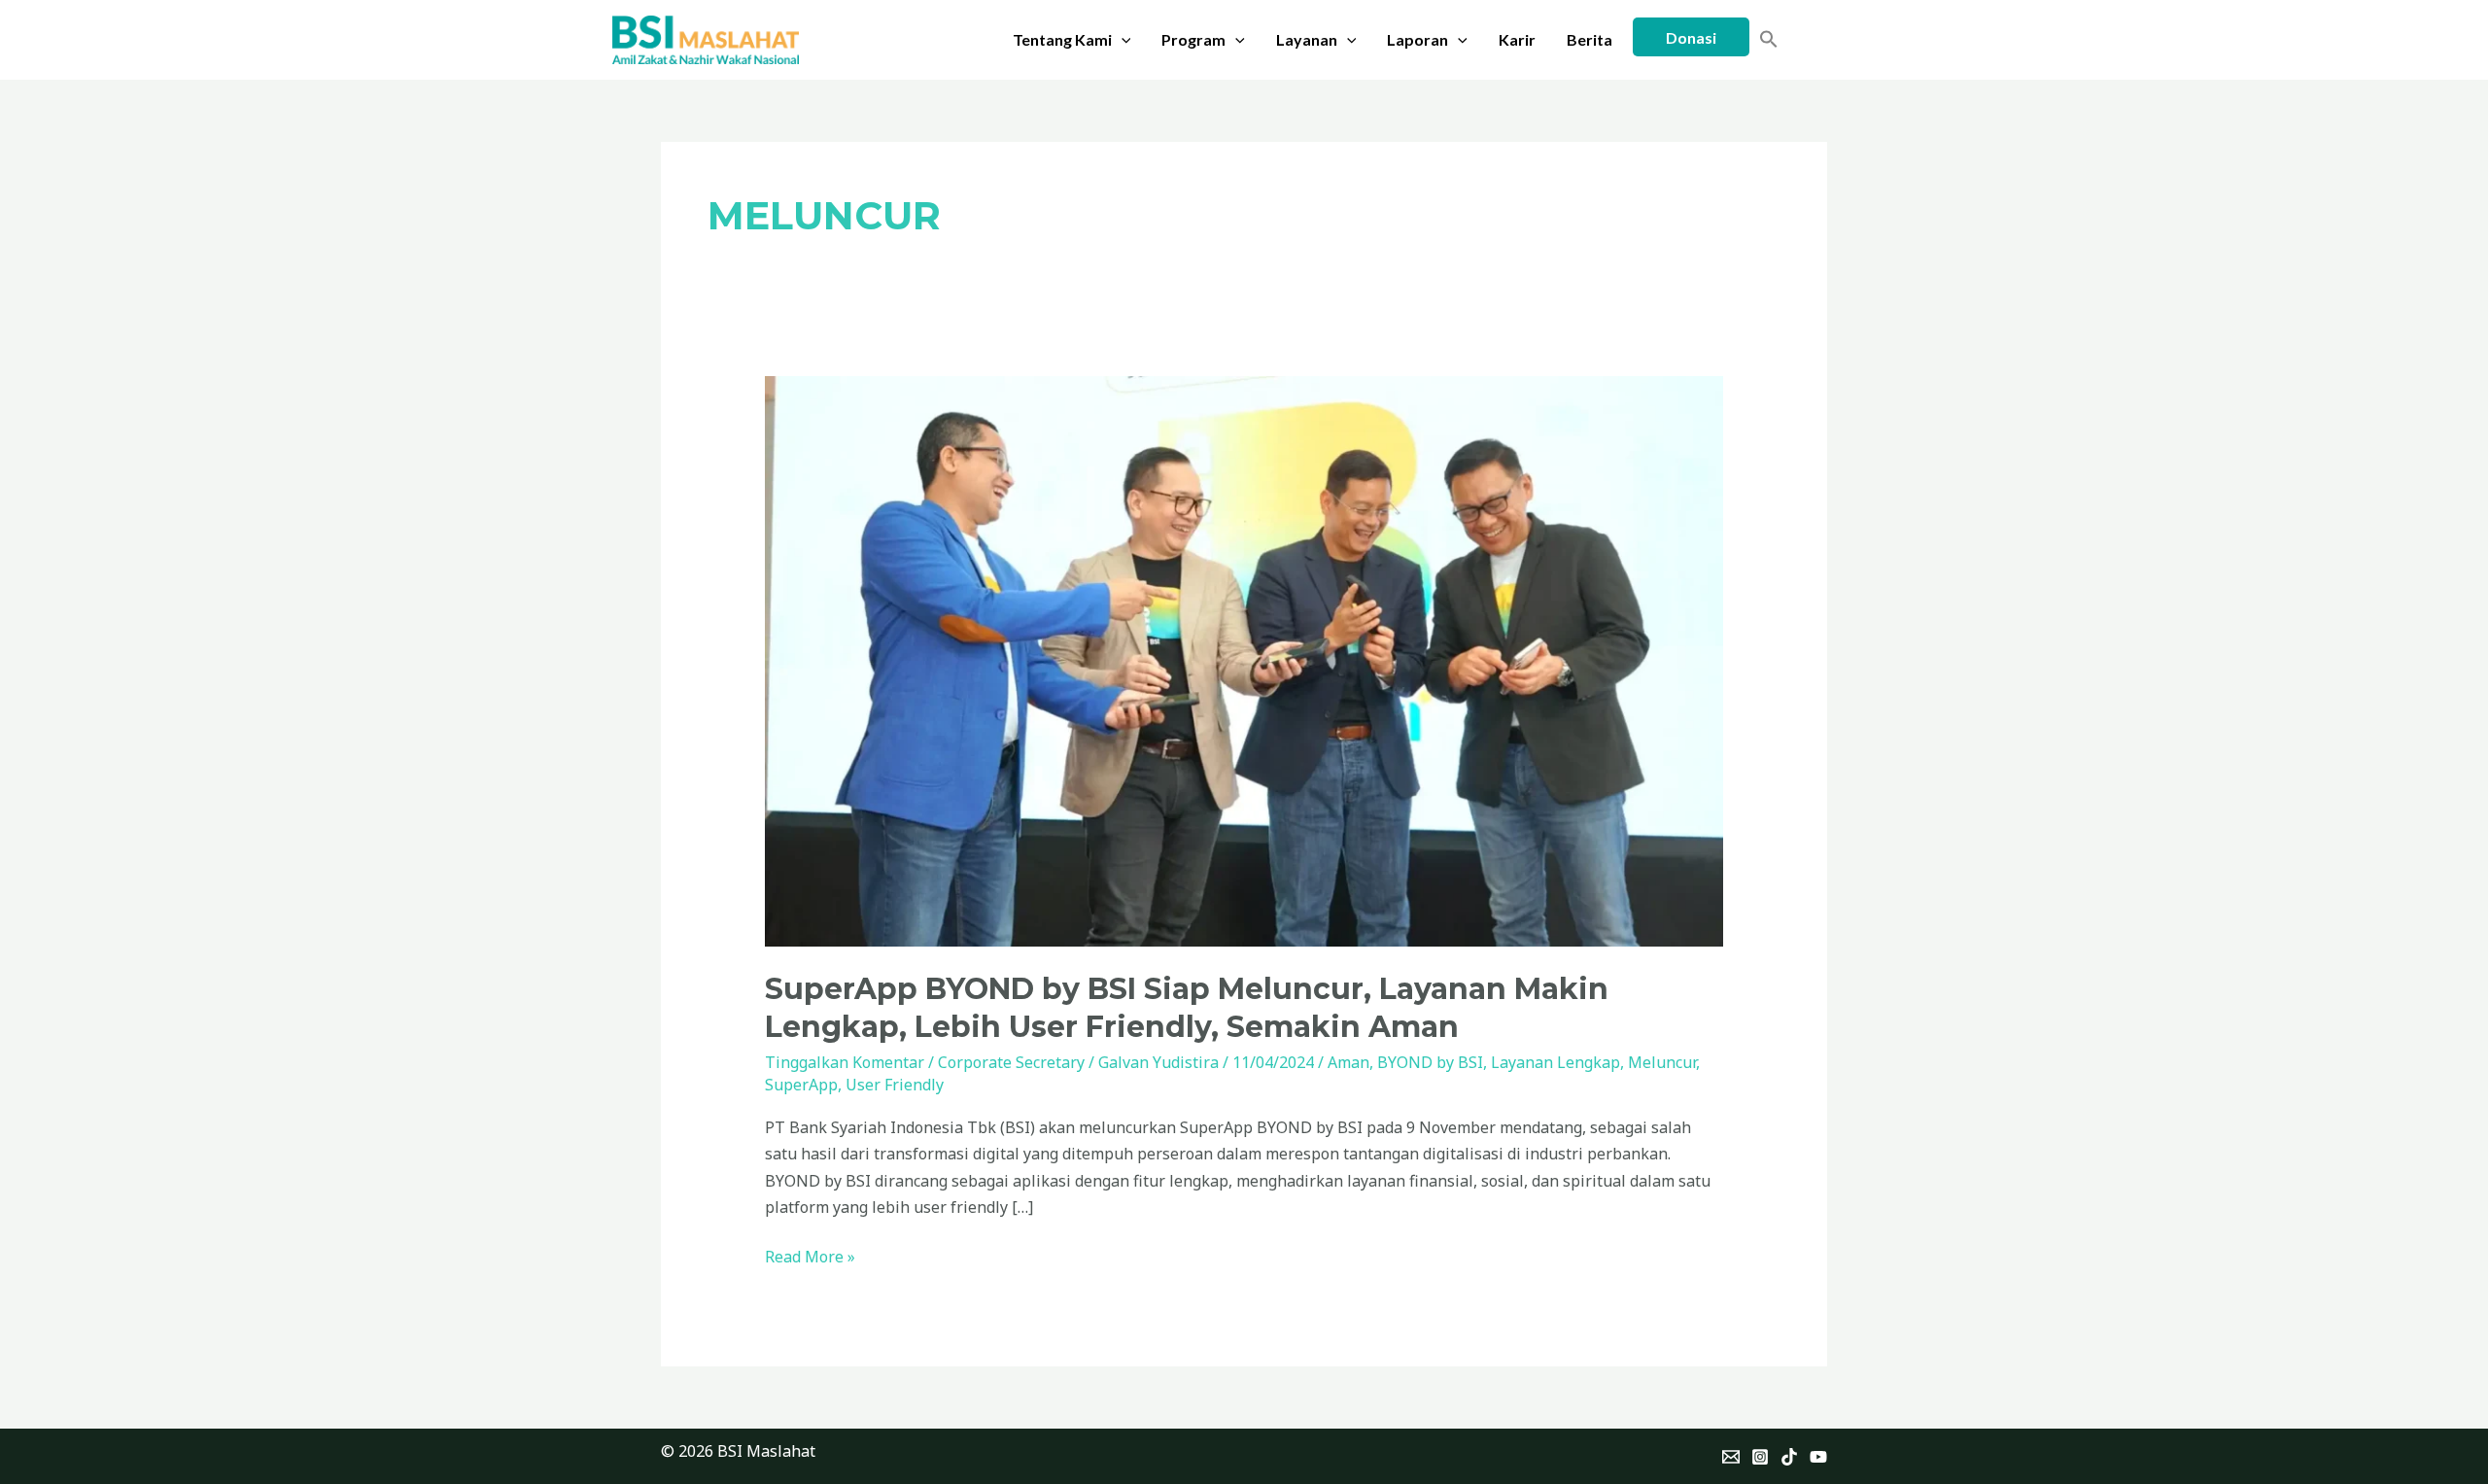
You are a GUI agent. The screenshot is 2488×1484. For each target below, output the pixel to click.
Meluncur (1662, 1062)
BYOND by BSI (1430, 1062)
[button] (1122, 40)
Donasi (1691, 37)
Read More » (810, 1256)
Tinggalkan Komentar (845, 1062)
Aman (1348, 1062)
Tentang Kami (1062, 39)
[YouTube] (1818, 1457)
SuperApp (801, 1085)
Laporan (1417, 39)
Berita (1590, 39)
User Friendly (895, 1085)
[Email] (1731, 1457)
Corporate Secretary (1011, 1062)
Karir (1517, 39)
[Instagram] (1760, 1457)
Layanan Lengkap (1555, 1062)
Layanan (1307, 39)
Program (1193, 39)
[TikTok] (1789, 1457)
